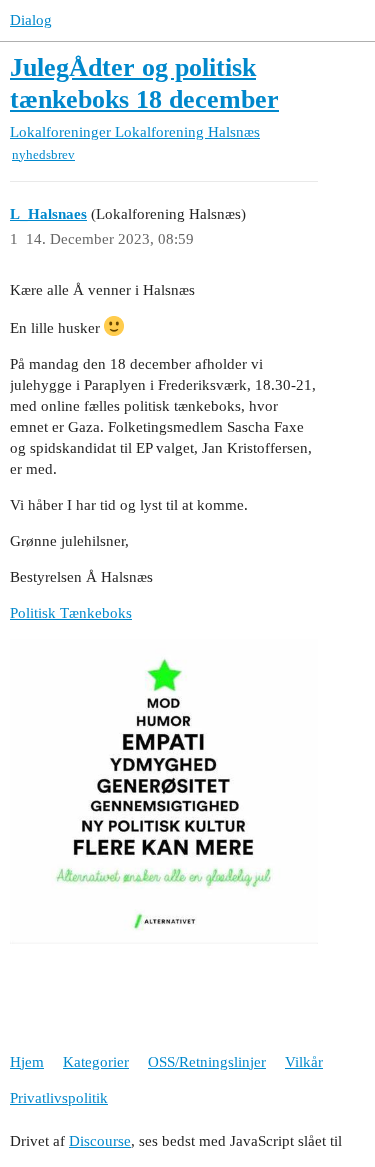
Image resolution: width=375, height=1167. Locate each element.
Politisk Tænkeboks (71, 613)
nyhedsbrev (43, 154)
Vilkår (304, 1062)
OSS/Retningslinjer (207, 1062)
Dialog (31, 20)
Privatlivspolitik (59, 1098)
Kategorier (96, 1062)
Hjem (27, 1062)
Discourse (100, 1141)
